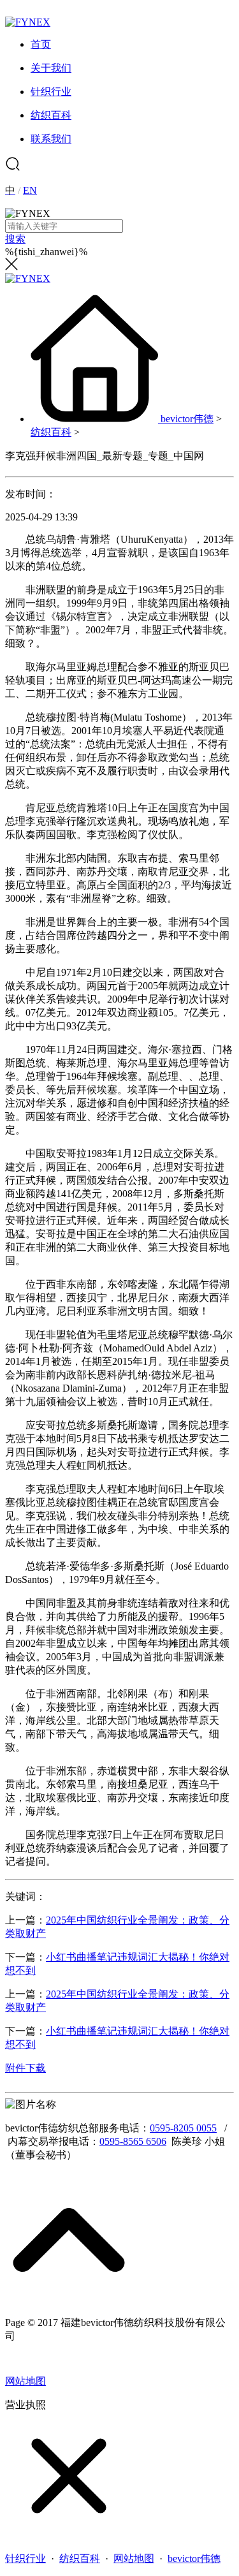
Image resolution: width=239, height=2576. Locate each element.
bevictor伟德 (187, 419)
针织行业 (25, 2558)
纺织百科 (51, 432)
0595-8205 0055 (183, 2128)
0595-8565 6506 (133, 2141)
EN (30, 190)
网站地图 (25, 2381)
